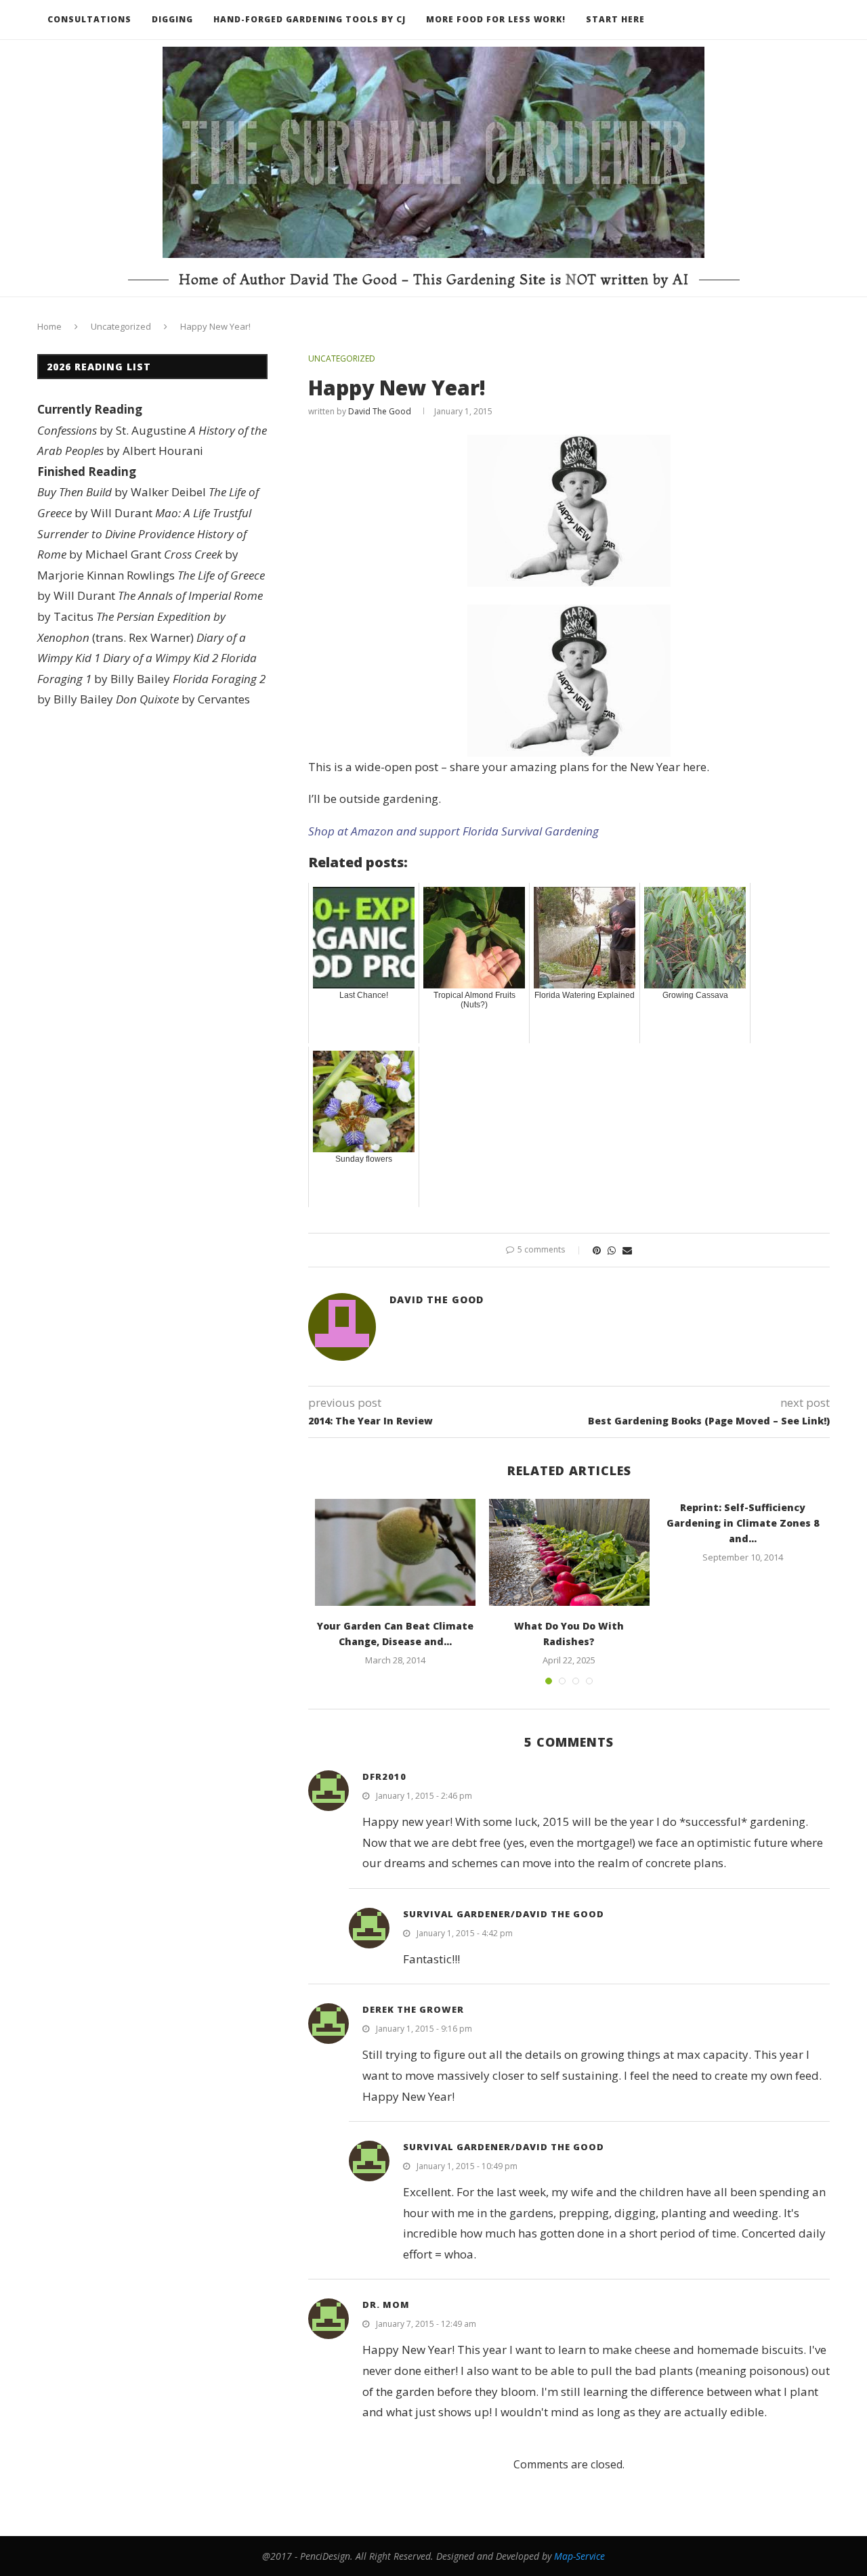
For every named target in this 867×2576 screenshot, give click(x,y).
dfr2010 (384, 1776)
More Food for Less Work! (496, 19)
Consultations (89, 19)
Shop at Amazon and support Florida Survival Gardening (453, 831)
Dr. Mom (386, 2305)
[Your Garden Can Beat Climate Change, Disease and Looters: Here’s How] (395, 1552)
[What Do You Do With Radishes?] (569, 1552)
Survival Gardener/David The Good (504, 1914)
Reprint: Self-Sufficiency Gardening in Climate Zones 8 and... (743, 1523)
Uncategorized (121, 326)
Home (49, 326)
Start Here (615, 19)
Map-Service (579, 2556)
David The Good (380, 411)
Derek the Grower (413, 2009)
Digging (172, 19)
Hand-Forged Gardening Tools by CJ (310, 19)
